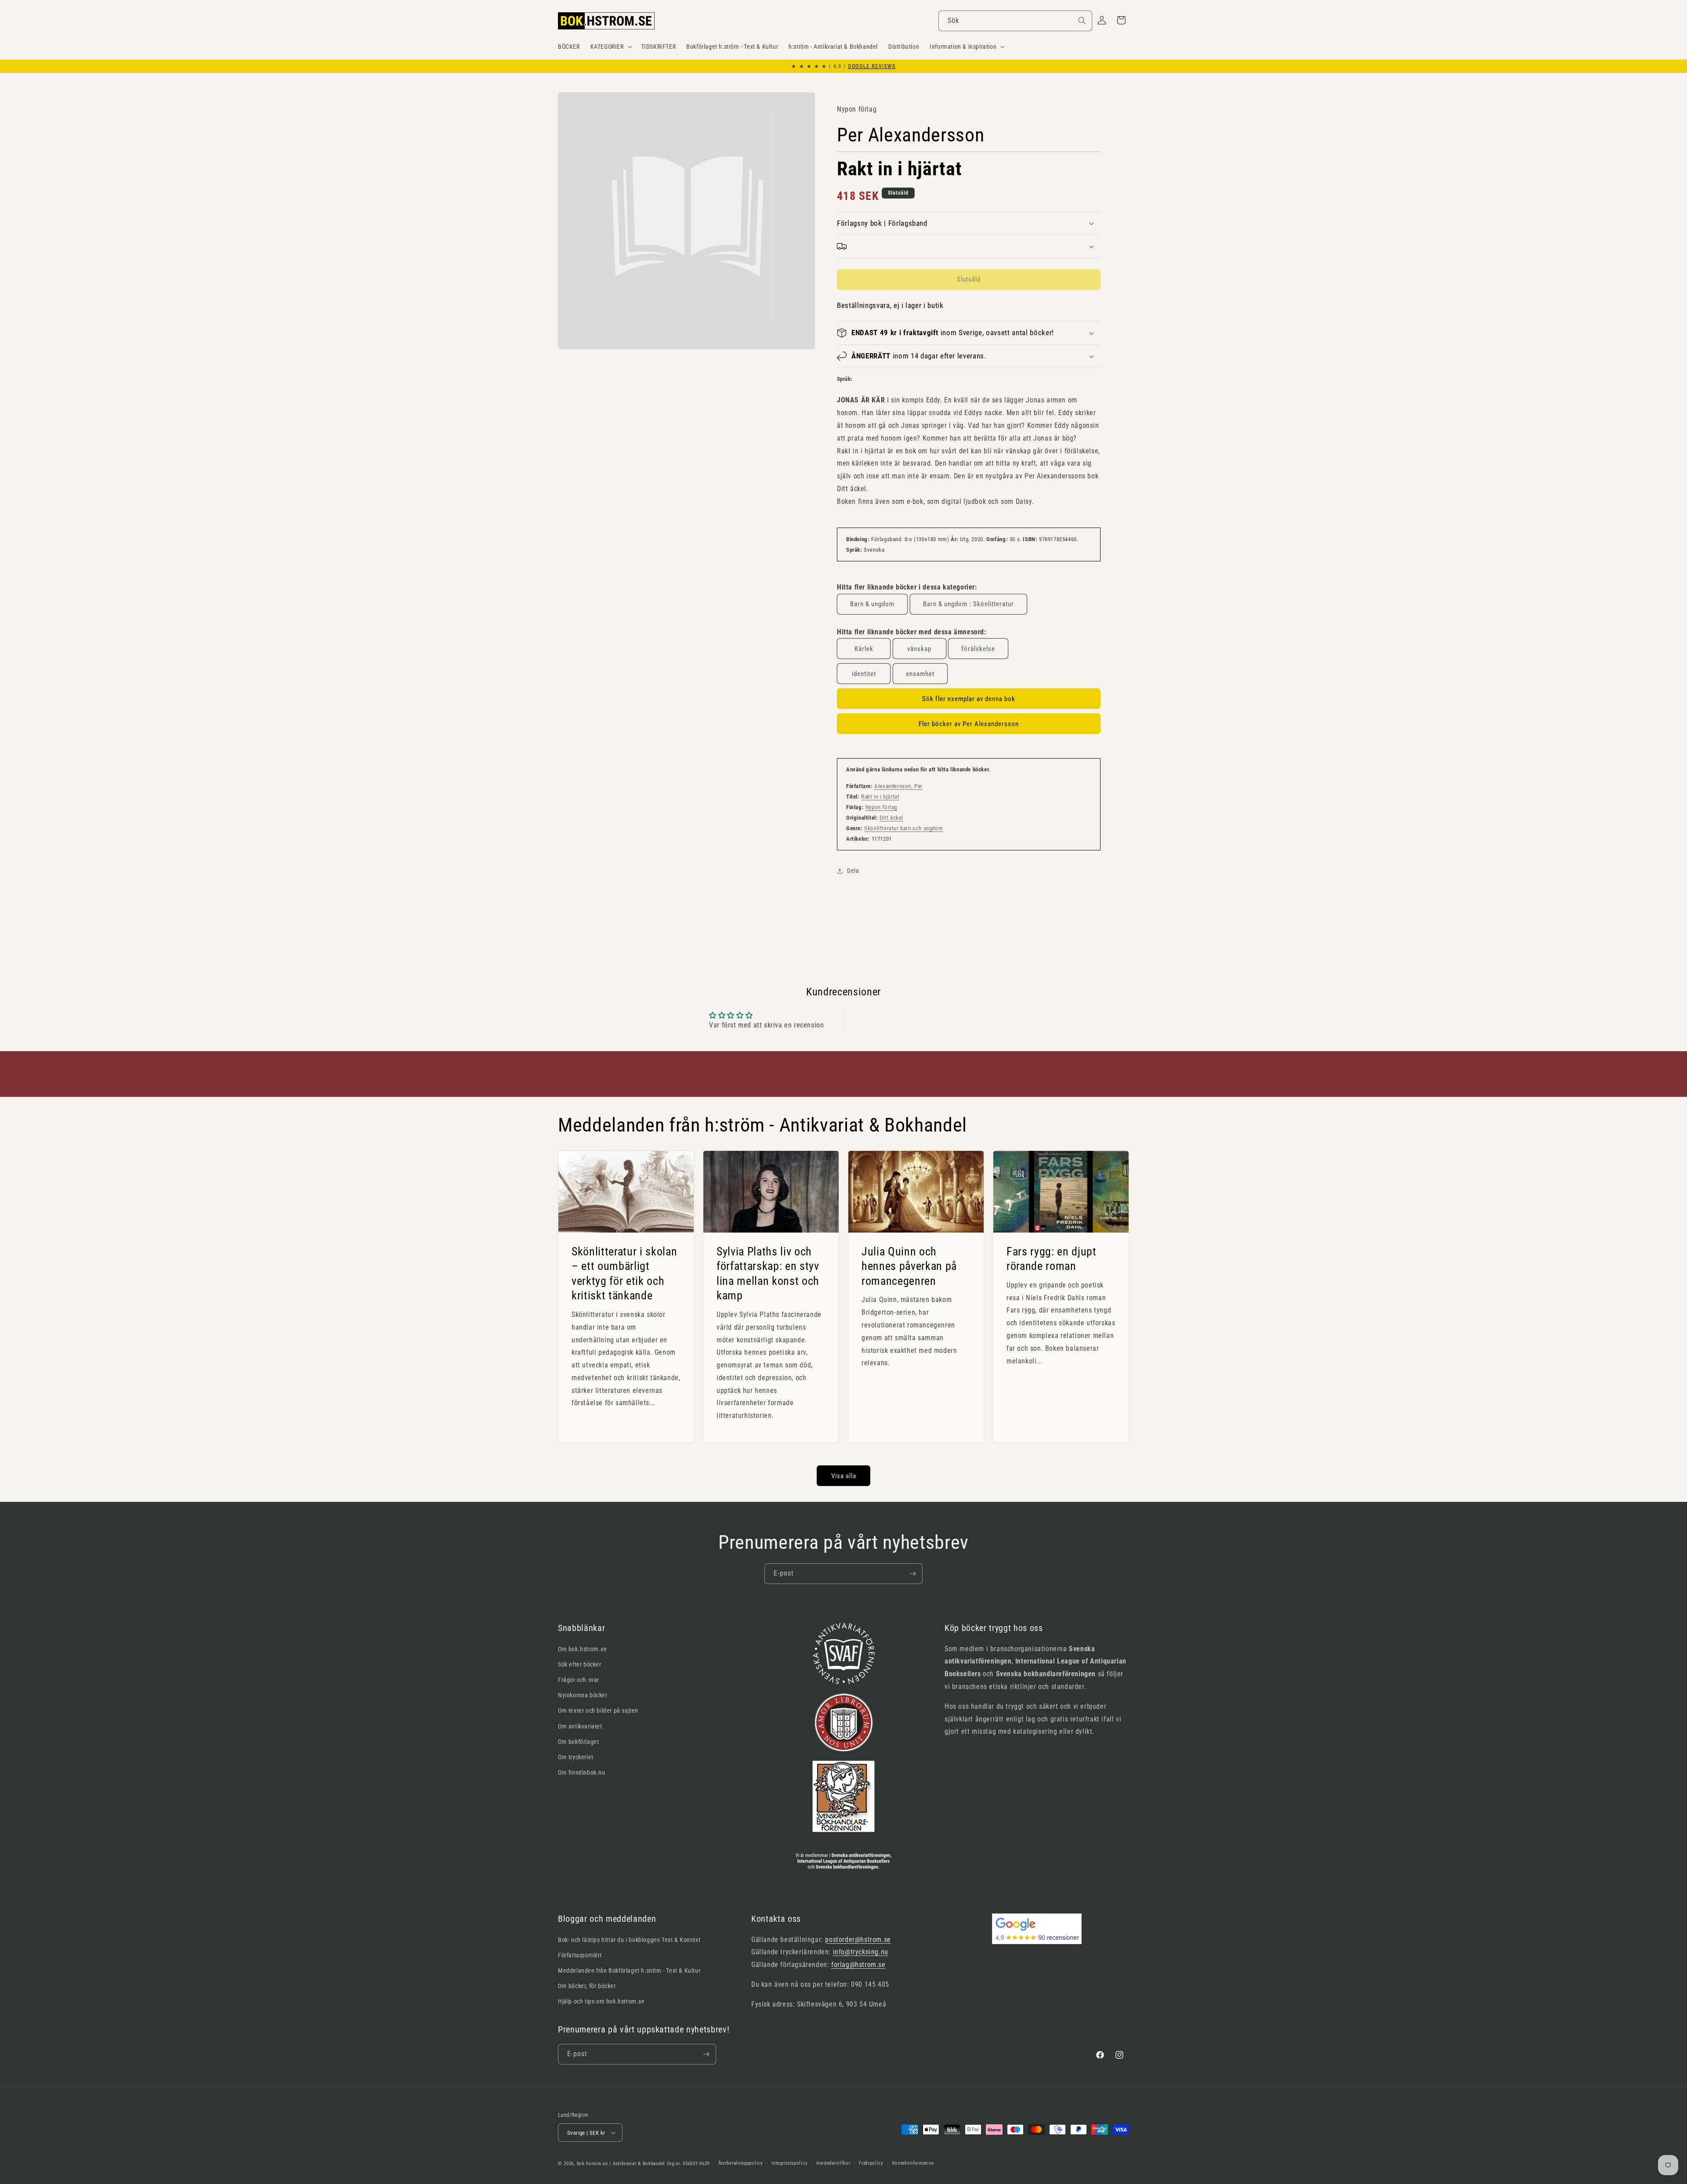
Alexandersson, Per (898, 786)
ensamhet (920, 674)
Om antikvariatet (580, 1726)
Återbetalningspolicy (741, 2163)
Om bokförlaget (578, 1742)
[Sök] (1082, 21)
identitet (864, 674)
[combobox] (1015, 21)
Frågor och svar (579, 1680)
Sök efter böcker (580, 1664)
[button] (610, 47)
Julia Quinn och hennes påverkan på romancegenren (909, 1266)
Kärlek (864, 649)
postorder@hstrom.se (858, 1940)
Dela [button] (853, 871)
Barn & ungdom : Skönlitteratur (968, 604)
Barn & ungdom (872, 604)
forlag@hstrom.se (858, 1965)
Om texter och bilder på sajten (598, 1710)
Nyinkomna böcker (583, 1695)
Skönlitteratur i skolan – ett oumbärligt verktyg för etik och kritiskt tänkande (624, 1274)
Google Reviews (872, 66)
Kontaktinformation (913, 2163)
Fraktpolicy (871, 2163)
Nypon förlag (881, 807)
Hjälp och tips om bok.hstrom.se (601, 2001)
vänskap (919, 649)
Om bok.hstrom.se (583, 1649)
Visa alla (844, 1476)
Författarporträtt (580, 1955)
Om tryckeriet (576, 1757)
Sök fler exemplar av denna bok (969, 699)
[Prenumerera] (912, 1574)
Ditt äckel (891, 818)
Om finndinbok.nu (582, 1772)
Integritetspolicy (789, 2163)
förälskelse (978, 649)
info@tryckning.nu (861, 1952)
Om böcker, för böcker (587, 1986)
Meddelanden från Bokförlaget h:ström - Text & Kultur (629, 1971)
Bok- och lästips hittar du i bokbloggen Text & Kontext (629, 1940)
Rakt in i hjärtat (880, 797)
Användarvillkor (833, 2163)
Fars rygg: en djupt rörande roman (1052, 1259)
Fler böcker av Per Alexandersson (969, 724)
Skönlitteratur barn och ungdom (903, 828)
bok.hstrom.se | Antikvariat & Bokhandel (621, 2164)
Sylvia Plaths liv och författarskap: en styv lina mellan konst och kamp (768, 1274)
